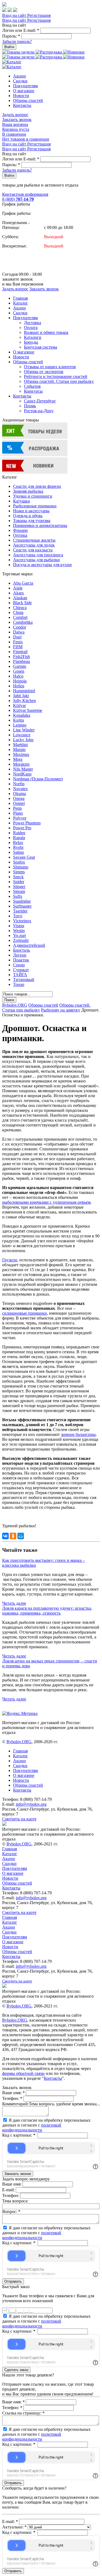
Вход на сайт (15, 15)
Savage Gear (24, 857)
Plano (18, 813)
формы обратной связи (23, 2073)
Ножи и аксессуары (31, 511)
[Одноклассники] (13, 1536)
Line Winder (24, 730)
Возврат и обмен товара (46, 332)
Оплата (31, 328)
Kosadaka (22, 715)
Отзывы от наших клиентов (50, 367)
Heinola (20, 681)
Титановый (24, 980)
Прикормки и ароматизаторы (40, 525)
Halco (18, 676)
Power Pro (22, 828)
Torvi (18, 916)
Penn (17, 808)
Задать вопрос (15, 115)
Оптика (20, 535)
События (32, 386)
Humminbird (24, 691)
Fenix (18, 642)
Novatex (20, 789)
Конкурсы (33, 391)
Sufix (18, 896)
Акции (19, 76)
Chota (18, 612)
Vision (19, 926)
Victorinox (22, 921)
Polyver (20, 818)
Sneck (18, 877)
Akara (18, 593)
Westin (19, 931)
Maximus (21, 754)
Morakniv (21, 764)
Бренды (31, 342)
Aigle (18, 588)
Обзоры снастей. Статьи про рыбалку (59, 381)
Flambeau (21, 661)
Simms (19, 872)
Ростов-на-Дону (39, 411)
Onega (19, 798)
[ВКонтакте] (5, 1536)
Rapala (19, 838)
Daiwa (19, 632)
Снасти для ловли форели (37, 486)
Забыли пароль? (17, 41)
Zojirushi (21, 940)
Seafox (19, 862)
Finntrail (20, 652)
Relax (18, 842)
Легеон (20, 955)
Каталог (21, 303)
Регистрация (39, 15)
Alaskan (20, 598)
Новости (21, 96)
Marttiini (20, 745)
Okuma (19, 794)
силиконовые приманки (24, 1313)
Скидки (20, 81)
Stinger (19, 887)
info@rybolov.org (31, 1804)
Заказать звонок (17, 120)
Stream (19, 891)
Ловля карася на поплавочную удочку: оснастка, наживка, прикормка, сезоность (47, 1611)
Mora (18, 759)
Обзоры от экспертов (44, 372)
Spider (19, 882)
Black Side (22, 603)
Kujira (18, 720)
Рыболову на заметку (61, 1010)
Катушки (21, 501)
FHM (18, 647)
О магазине (24, 91)
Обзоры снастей (28, 100)
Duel (17, 637)
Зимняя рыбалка (28, 491)
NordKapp (22, 774)
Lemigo (20, 725)
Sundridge (22, 901)
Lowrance (22, 735)
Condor (20, 627)
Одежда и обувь (28, 516)
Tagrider (20, 911)
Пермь (30, 406)
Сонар (19, 965)
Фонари (20, 530)
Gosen (19, 671)
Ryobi (18, 847)
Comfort (20, 617)
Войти (9, 47)
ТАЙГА (20, 975)
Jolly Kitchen (24, 701)
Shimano (21, 867)
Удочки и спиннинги (33, 496)
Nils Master (23, 769)
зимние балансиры (78, 1434)
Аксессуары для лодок (34, 545)
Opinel (19, 803)
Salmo (18, 852)
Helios (19, 686)
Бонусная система (41, 347)
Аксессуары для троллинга (38, 555)
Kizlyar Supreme (28, 710)
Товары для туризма (32, 521)
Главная (20, 298)
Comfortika (23, 622)
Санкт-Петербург (40, 401)
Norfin (19, 784)
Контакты (22, 105)
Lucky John (23, 740)
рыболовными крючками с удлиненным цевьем (46, 1202)
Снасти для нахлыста (33, 550)
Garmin (20, 666)
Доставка (33, 323)
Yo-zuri (19, 935)
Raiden (19, 833)
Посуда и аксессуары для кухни (42, 565)
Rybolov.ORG (15, 1005)
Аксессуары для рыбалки (36, 560)
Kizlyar (19, 705)
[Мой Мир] (21, 1536)
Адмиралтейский (29, 945)
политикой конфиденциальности (32, 2127)
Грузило (10, 1260)
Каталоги (33, 337)
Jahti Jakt (21, 696)
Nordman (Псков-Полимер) (38, 779)
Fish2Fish (21, 657)
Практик (21, 960)
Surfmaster (22, 906)
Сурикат (21, 970)
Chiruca (20, 608)
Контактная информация (25, 194)
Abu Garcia (23, 583)
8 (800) (18, 199)
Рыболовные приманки (35, 506)
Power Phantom (27, 823)
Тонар (19, 984)
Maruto (19, 749)
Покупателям (25, 86)
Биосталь (21, 950)
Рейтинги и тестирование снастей (56, 376)
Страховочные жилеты (34, 540)
